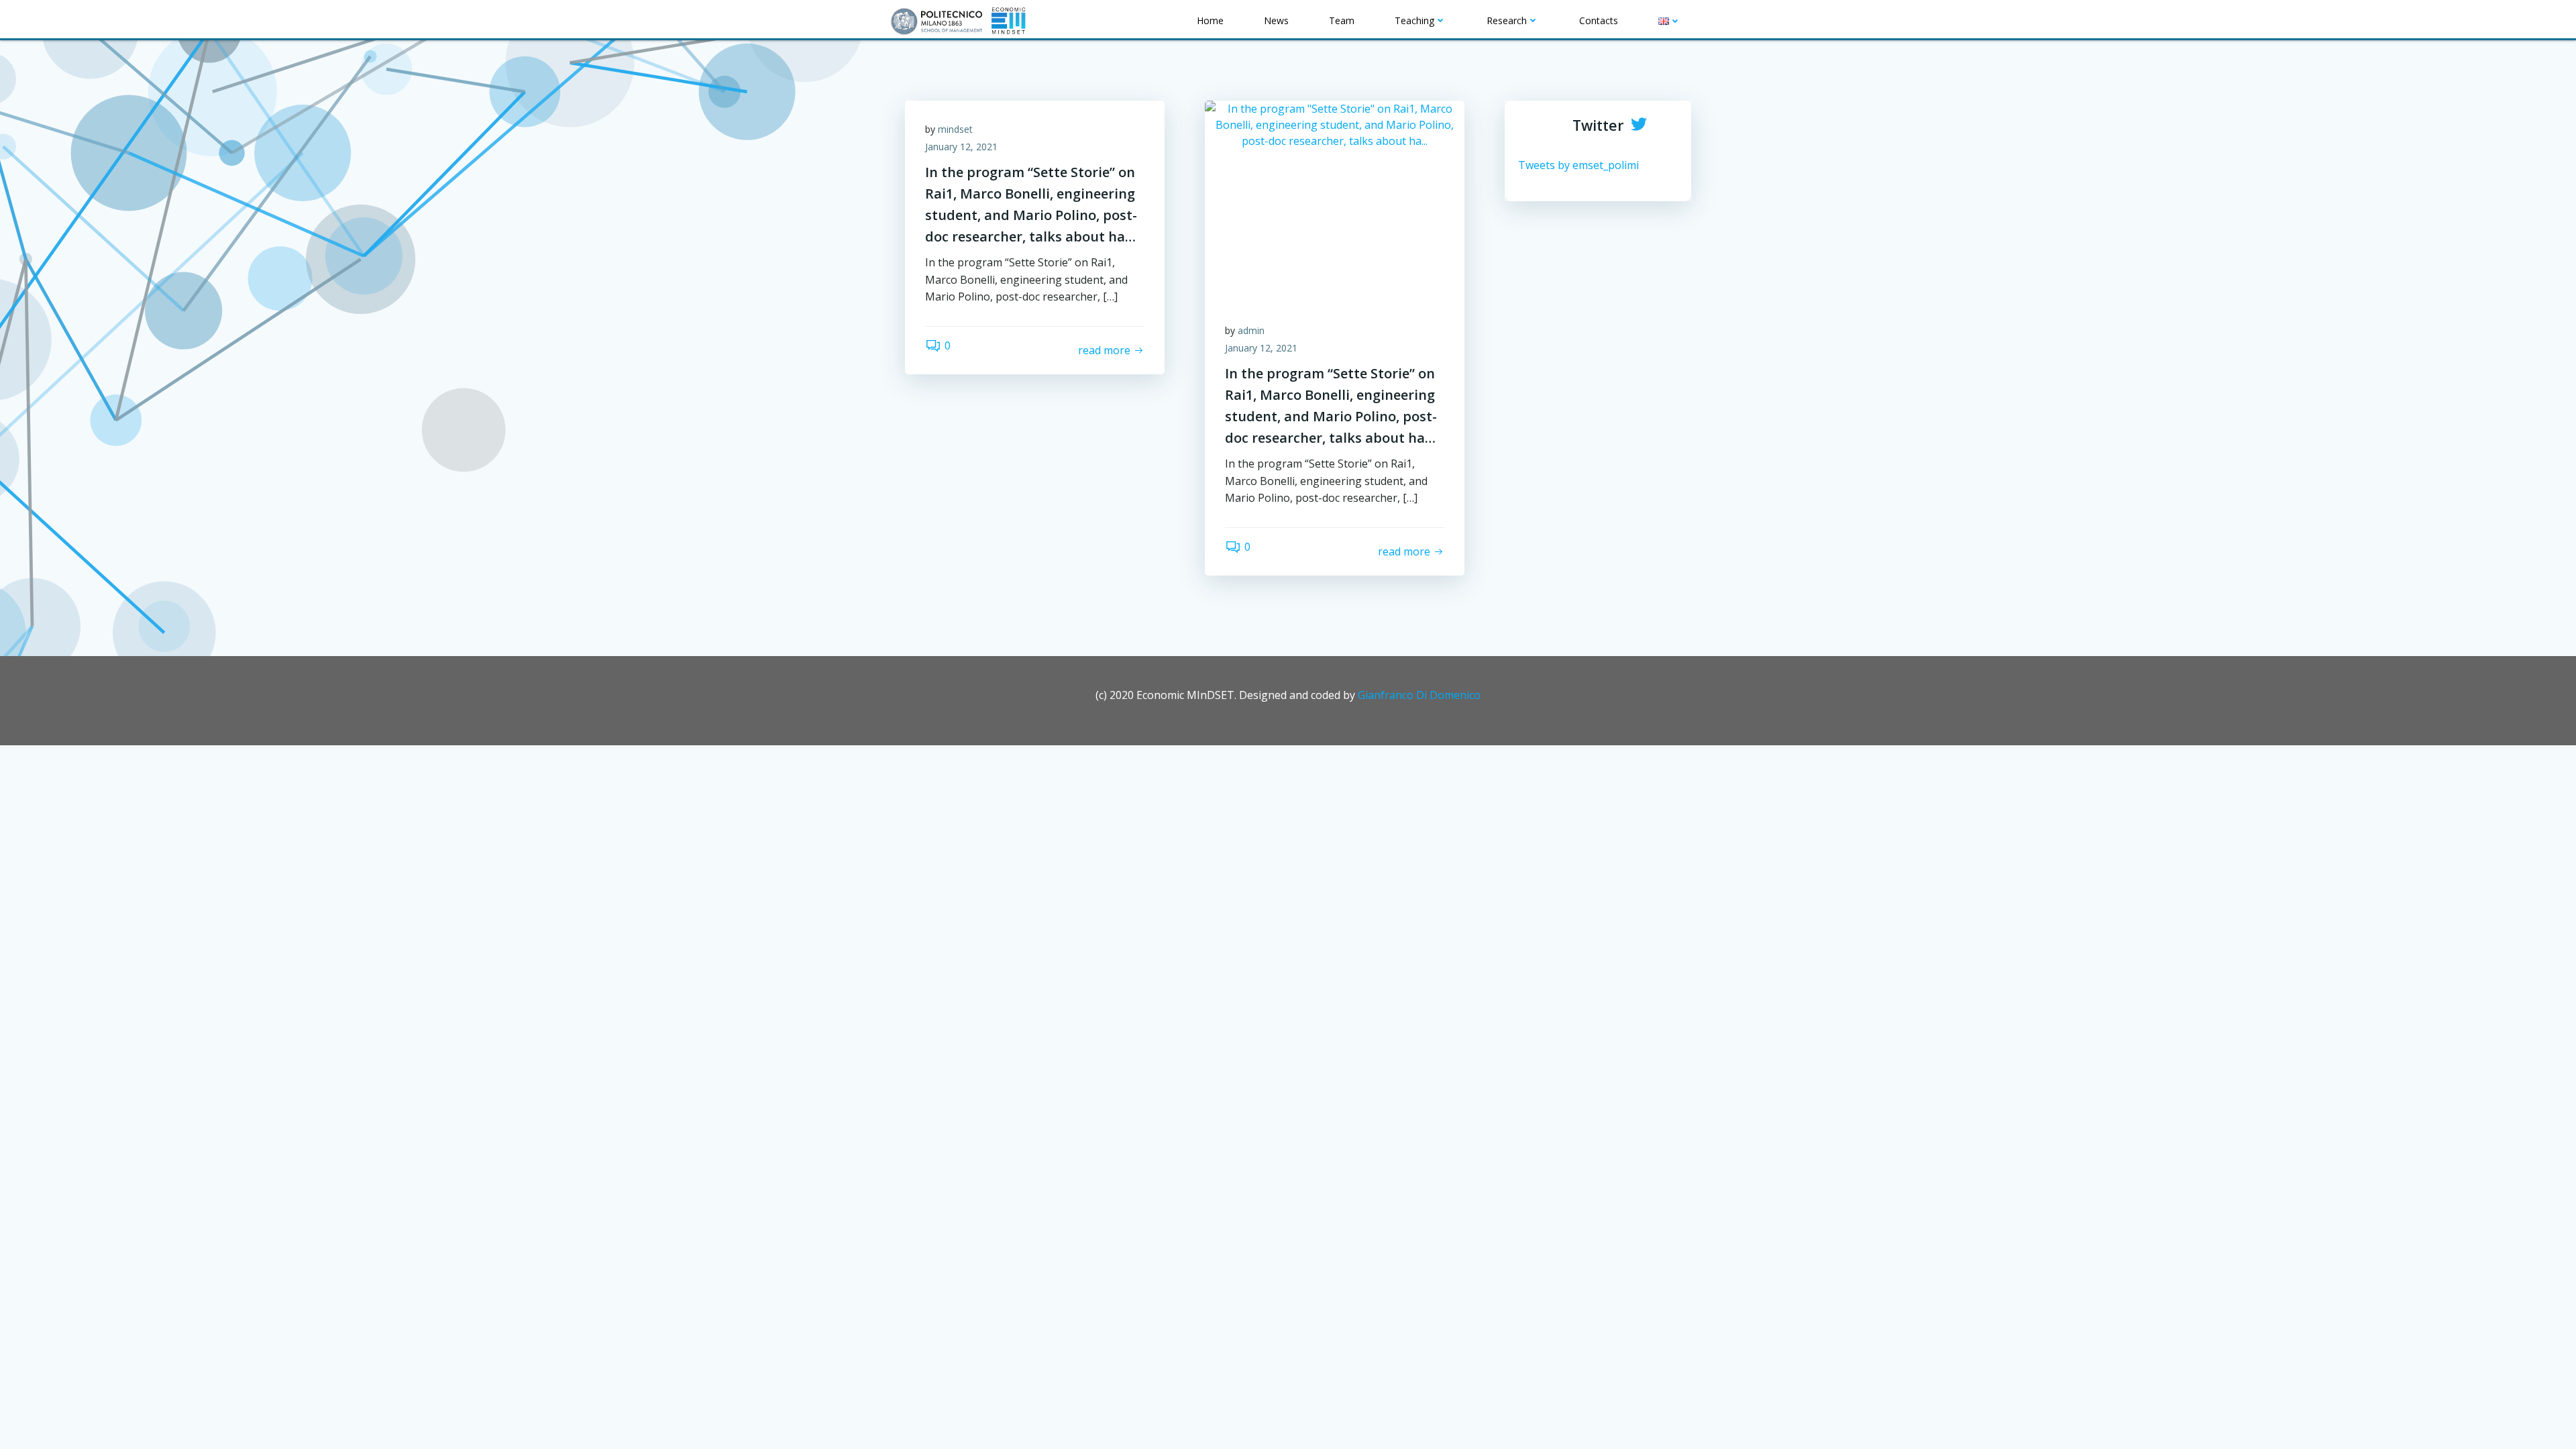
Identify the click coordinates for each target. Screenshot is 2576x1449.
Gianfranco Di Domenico (1419, 695)
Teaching (1414, 20)
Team (1342, 20)
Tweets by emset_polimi (1578, 165)
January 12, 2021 (961, 147)
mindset (955, 129)
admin (1251, 330)
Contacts (1599, 20)
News (1276, 20)
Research (1507, 20)
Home (1210, 20)
